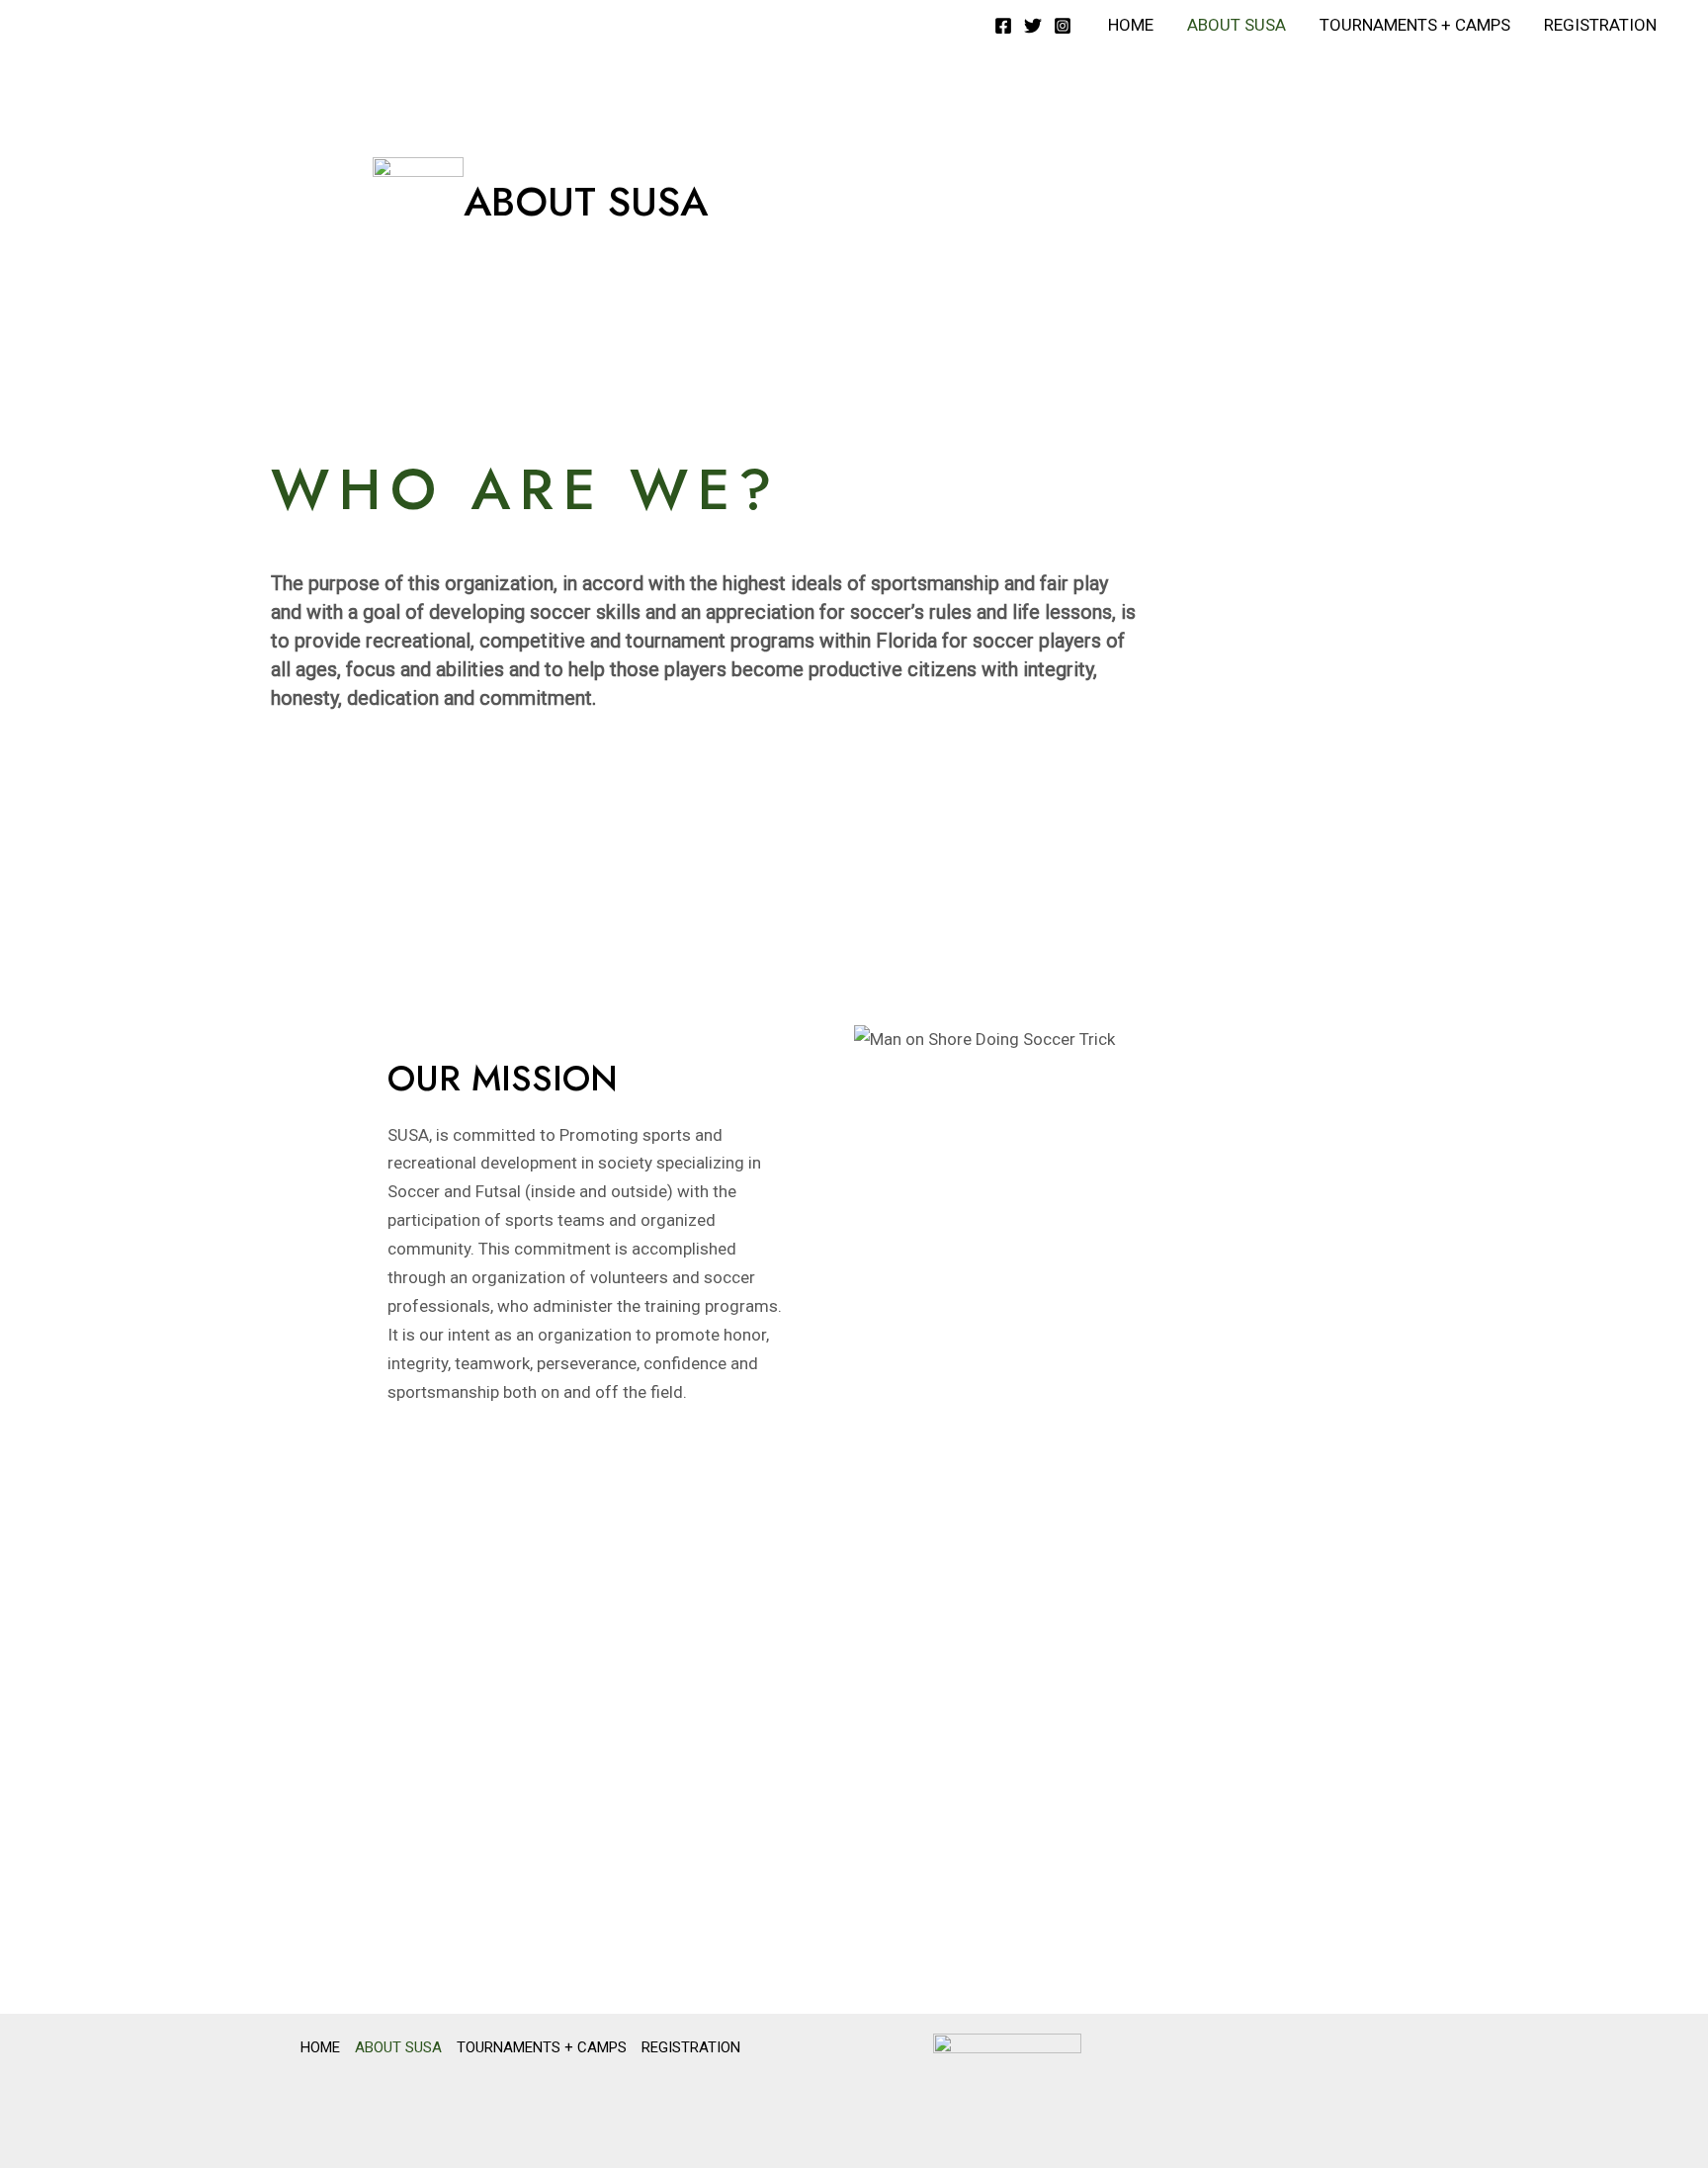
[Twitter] (1033, 26)
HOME (1131, 25)
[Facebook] (1003, 26)
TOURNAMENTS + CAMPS (1415, 25)
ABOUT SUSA (1237, 25)
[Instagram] (1063, 26)
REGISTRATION (1600, 25)
